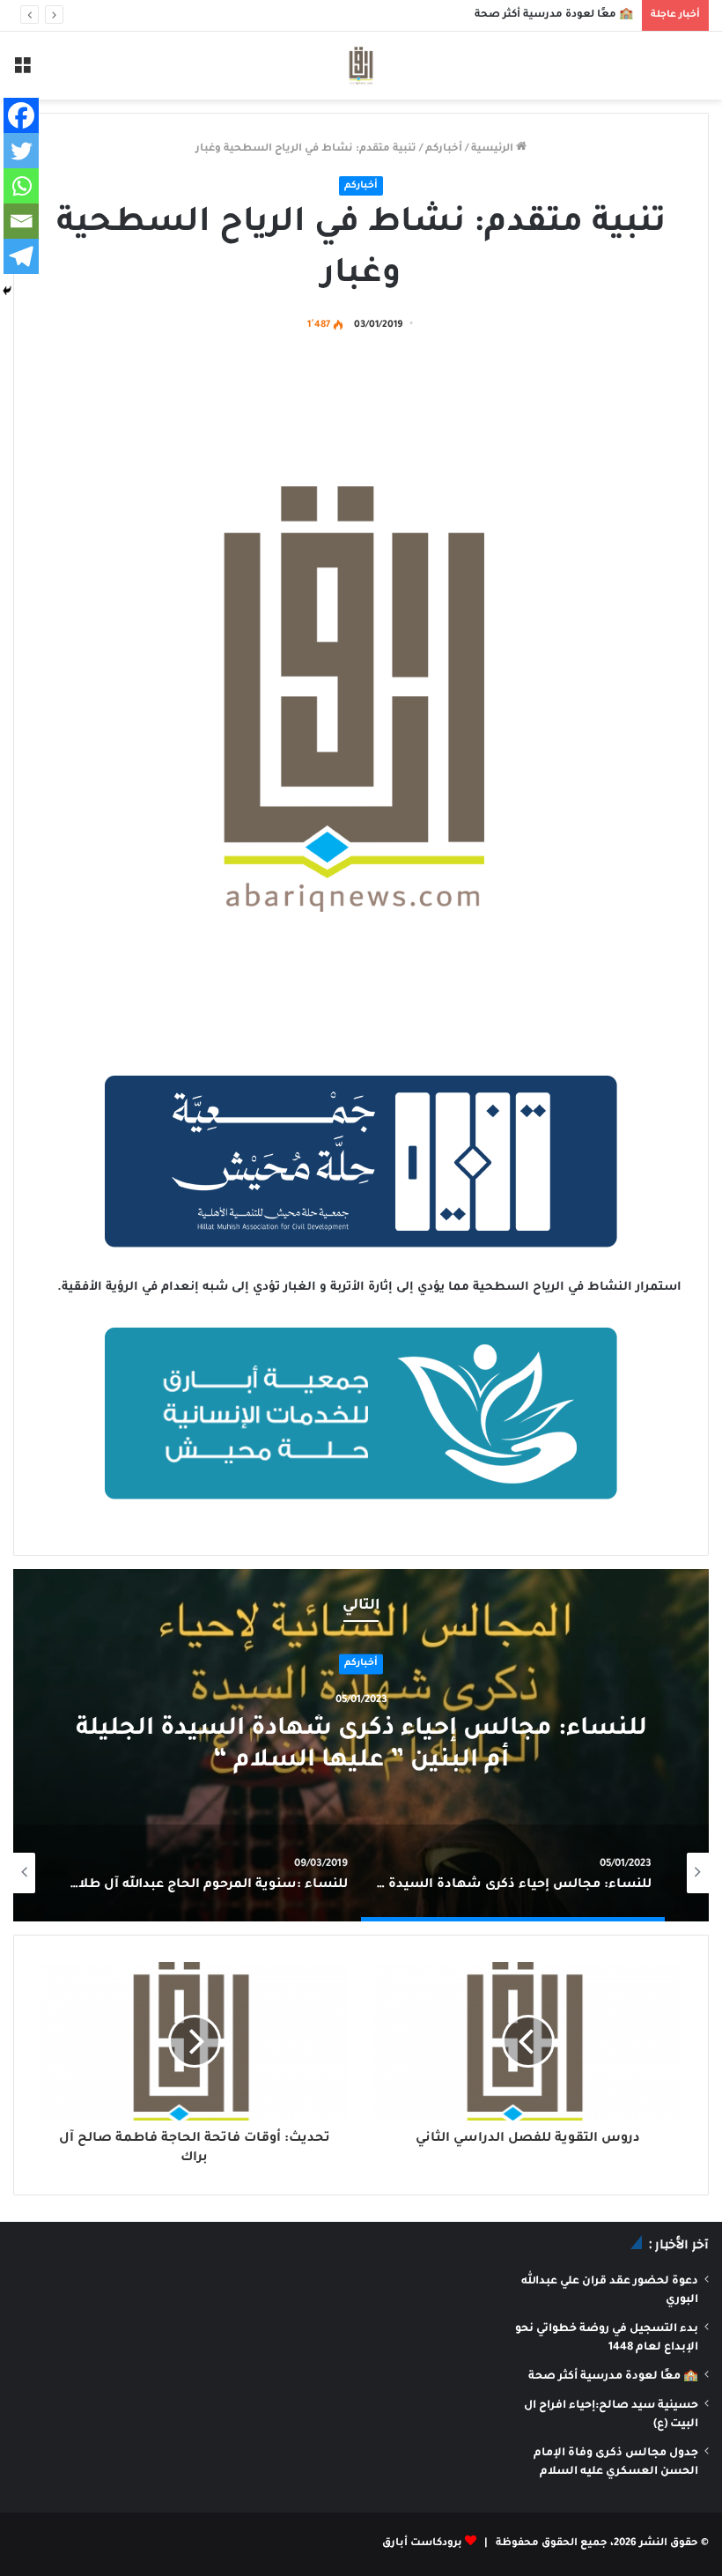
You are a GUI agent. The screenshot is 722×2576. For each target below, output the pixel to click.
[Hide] (7, 291)
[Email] (21, 221)
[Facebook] (21, 115)
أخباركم (444, 149)
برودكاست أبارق (422, 2544)
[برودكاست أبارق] (361, 66)
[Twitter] (21, 151)
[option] (361, 1745)
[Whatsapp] (21, 186)
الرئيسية (494, 149)
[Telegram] (21, 256)
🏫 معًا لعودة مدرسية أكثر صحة (554, 15)
